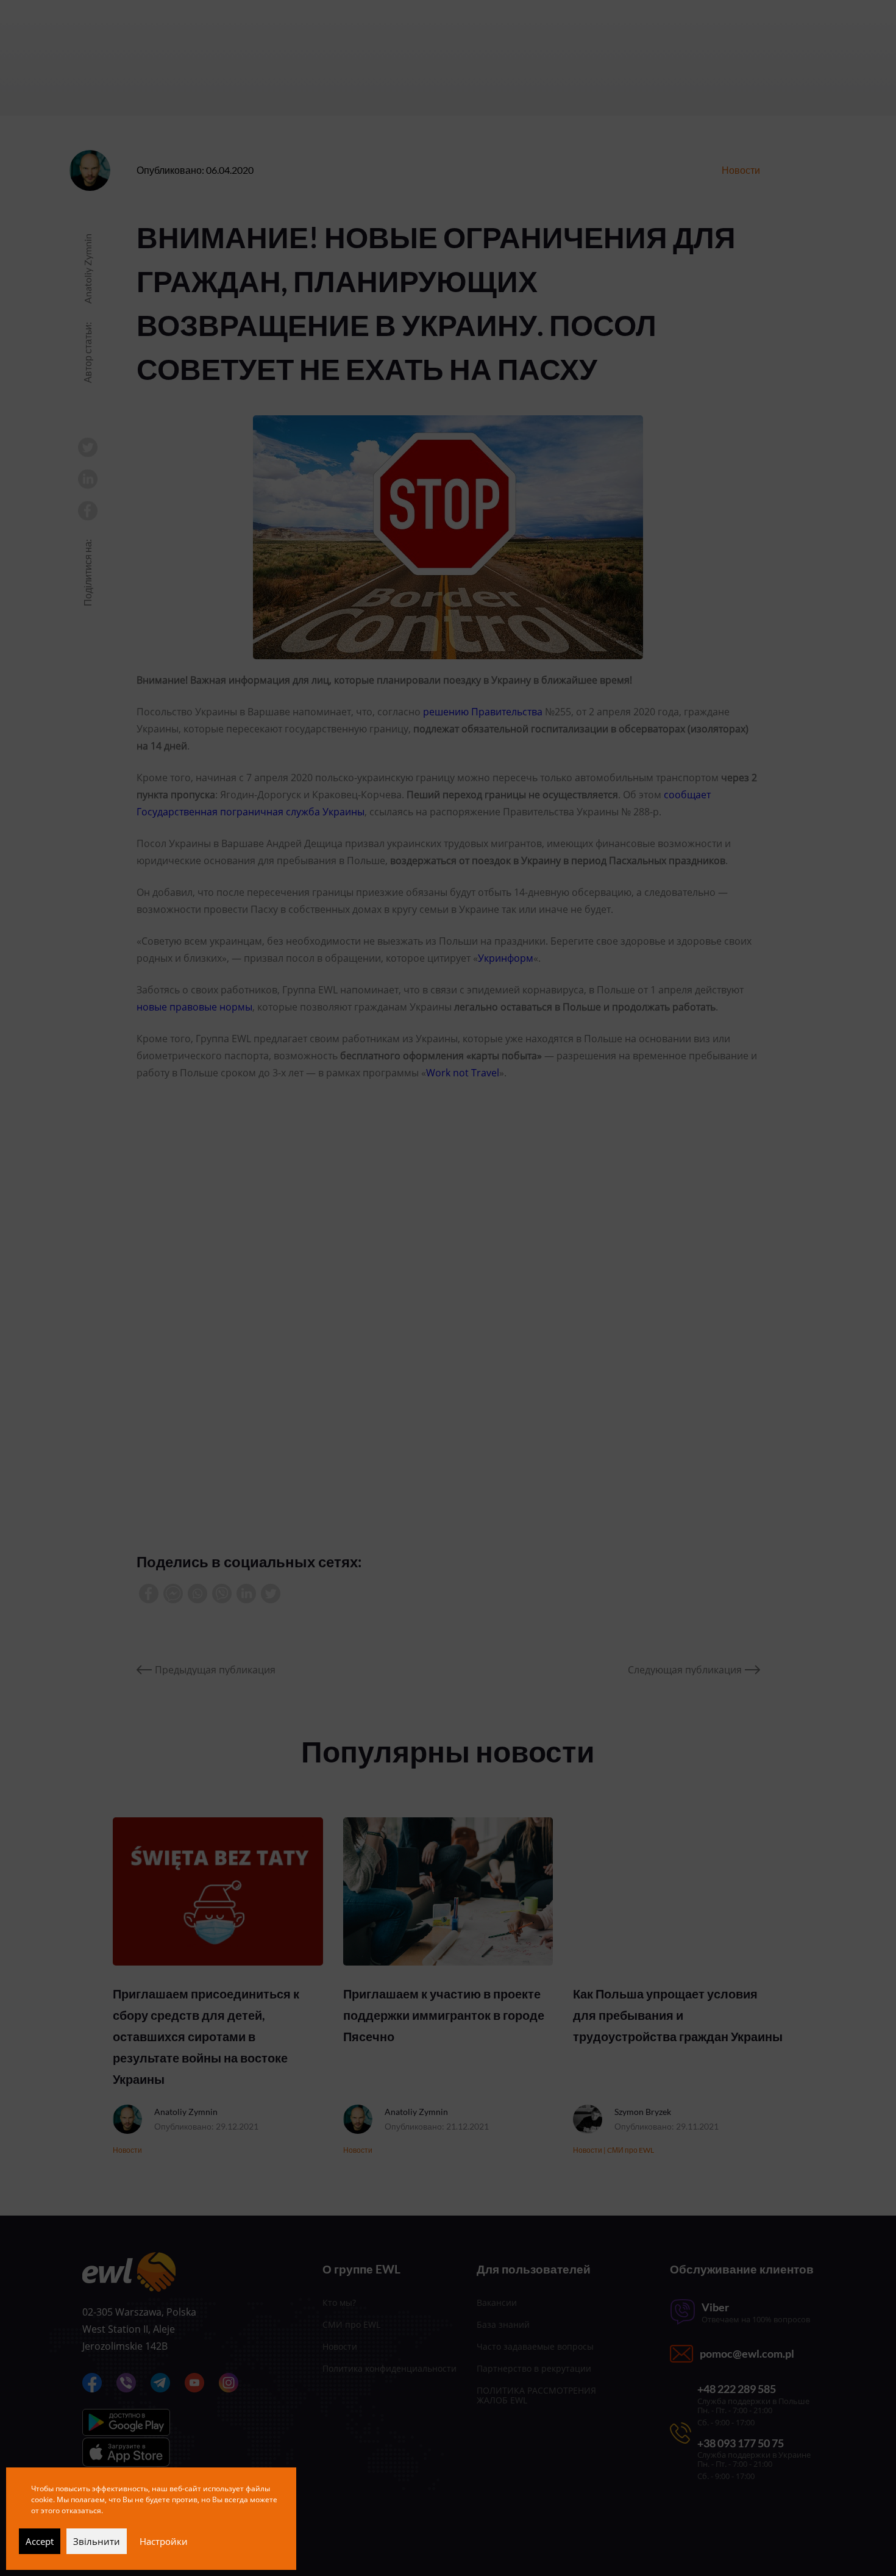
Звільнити (97, 2541)
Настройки (164, 2541)
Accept (40, 2541)
